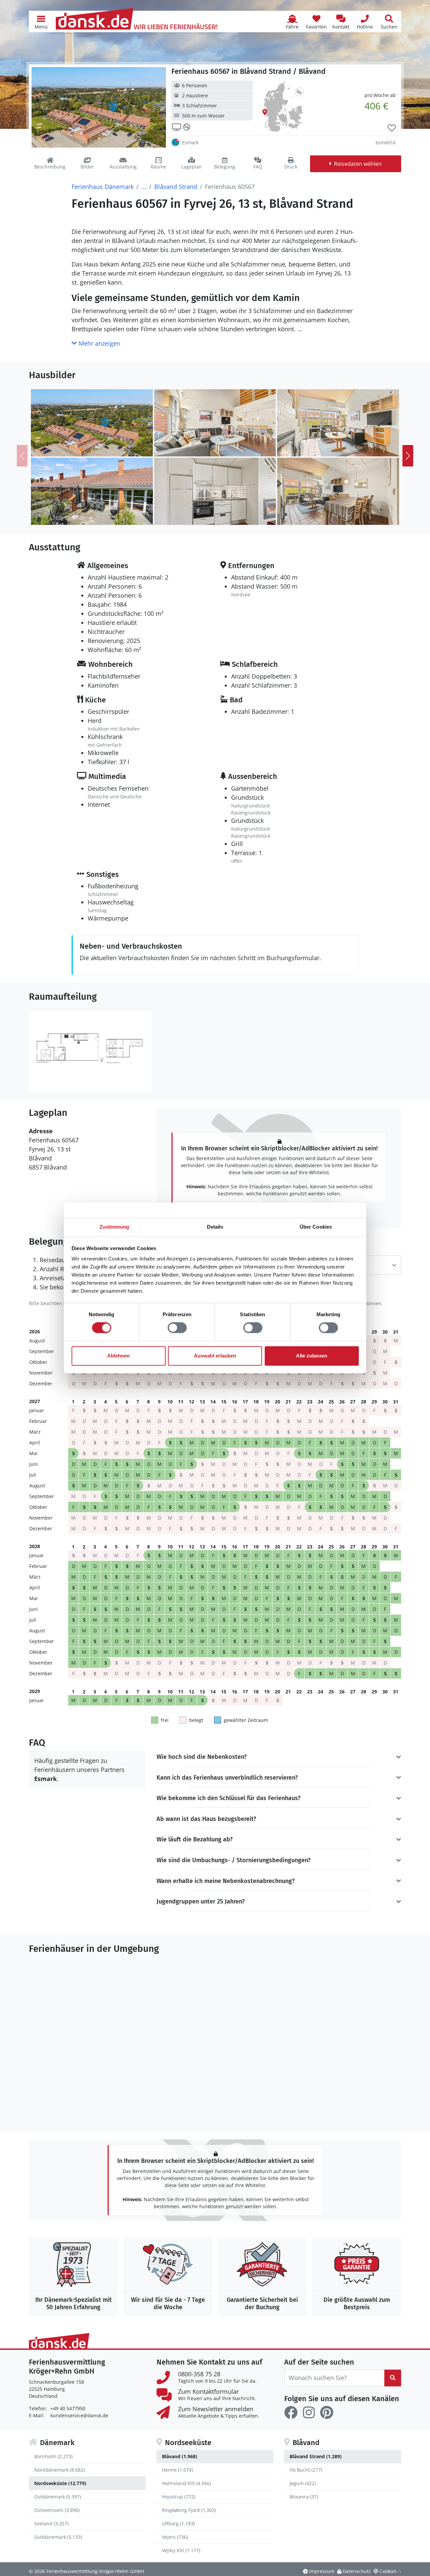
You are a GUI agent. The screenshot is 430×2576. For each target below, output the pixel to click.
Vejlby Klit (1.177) (181, 2550)
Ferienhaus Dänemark (103, 187)
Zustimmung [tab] (114, 1227)
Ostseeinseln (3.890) (57, 2510)
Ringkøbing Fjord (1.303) (189, 2510)
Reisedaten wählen (358, 164)
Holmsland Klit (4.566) (186, 2483)
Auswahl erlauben (215, 1356)
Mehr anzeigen (99, 343)
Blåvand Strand (176, 187)
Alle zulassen (312, 1356)
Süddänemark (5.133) (58, 2537)
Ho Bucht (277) (306, 2470)
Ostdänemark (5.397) (58, 2497)
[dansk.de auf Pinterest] (327, 2413)
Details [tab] (215, 1227)
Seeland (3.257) (51, 2523)
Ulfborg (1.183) (178, 2523)
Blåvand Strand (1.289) (316, 2456)
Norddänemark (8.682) (59, 2470)
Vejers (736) (175, 2537)
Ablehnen (118, 1356)
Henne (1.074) (177, 2470)
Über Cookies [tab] (316, 1227)
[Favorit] (392, 128)
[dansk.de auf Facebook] (291, 2413)
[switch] (177, 1328)
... (144, 187)
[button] (41, 21)
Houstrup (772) (179, 2497)
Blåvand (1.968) (180, 2456)
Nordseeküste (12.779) (60, 2483)
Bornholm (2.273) (53, 2456)
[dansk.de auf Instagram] (309, 2413)
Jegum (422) (303, 2483)
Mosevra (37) (304, 2497)
